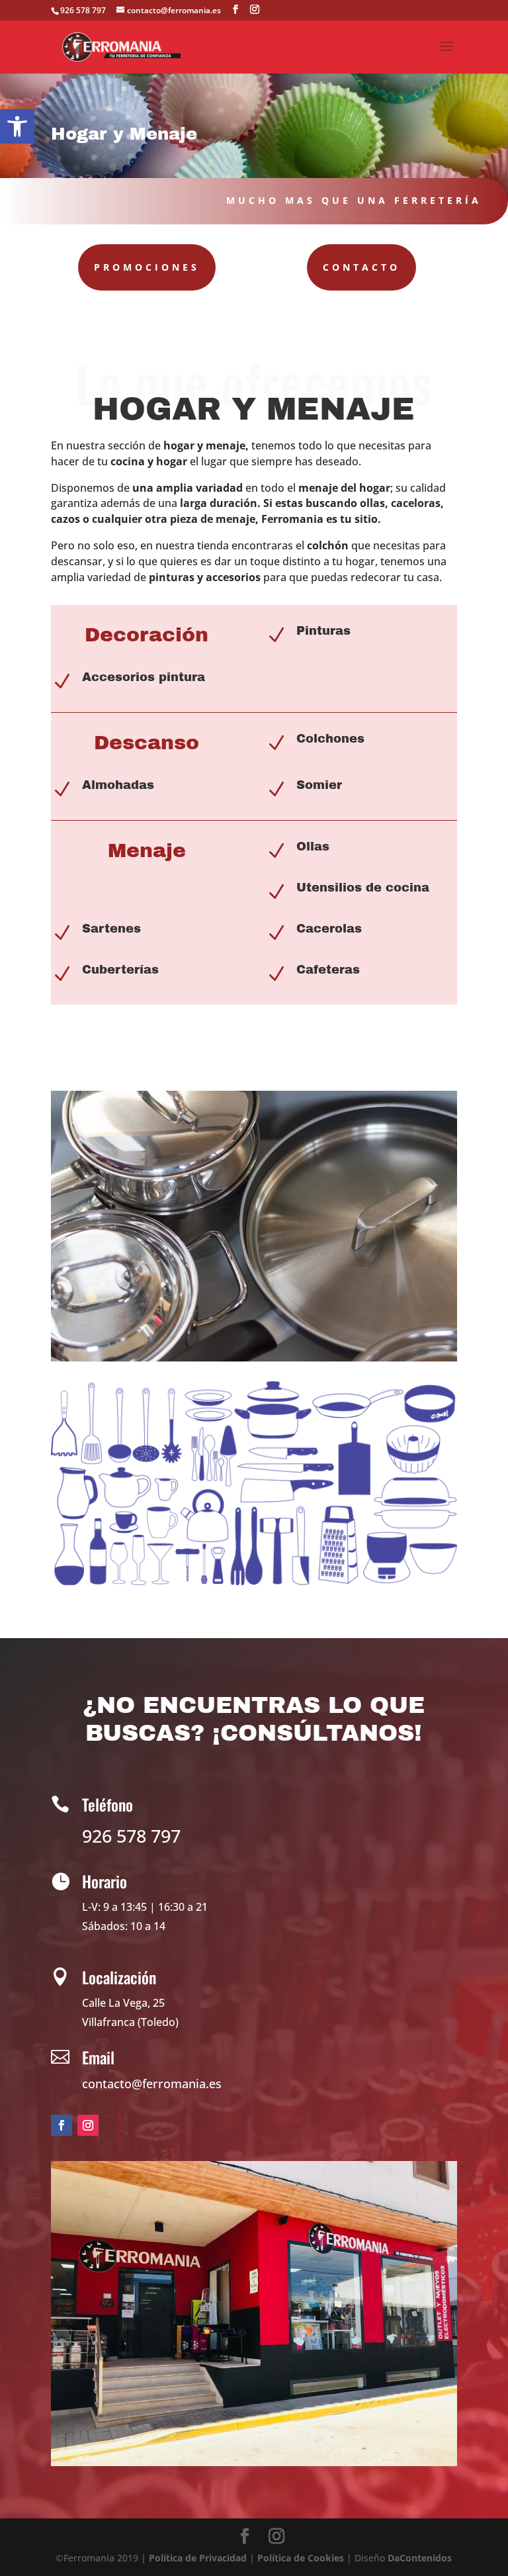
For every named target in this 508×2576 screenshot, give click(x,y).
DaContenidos (420, 2558)
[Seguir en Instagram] (88, 2125)
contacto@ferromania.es (152, 2084)
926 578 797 (83, 10)
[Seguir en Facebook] (62, 2125)
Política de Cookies (301, 2558)
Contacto (361, 267)
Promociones (147, 267)
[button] (17, 126)
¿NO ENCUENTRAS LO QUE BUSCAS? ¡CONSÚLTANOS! (254, 1719)
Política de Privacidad (198, 2558)
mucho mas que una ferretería (354, 200)
